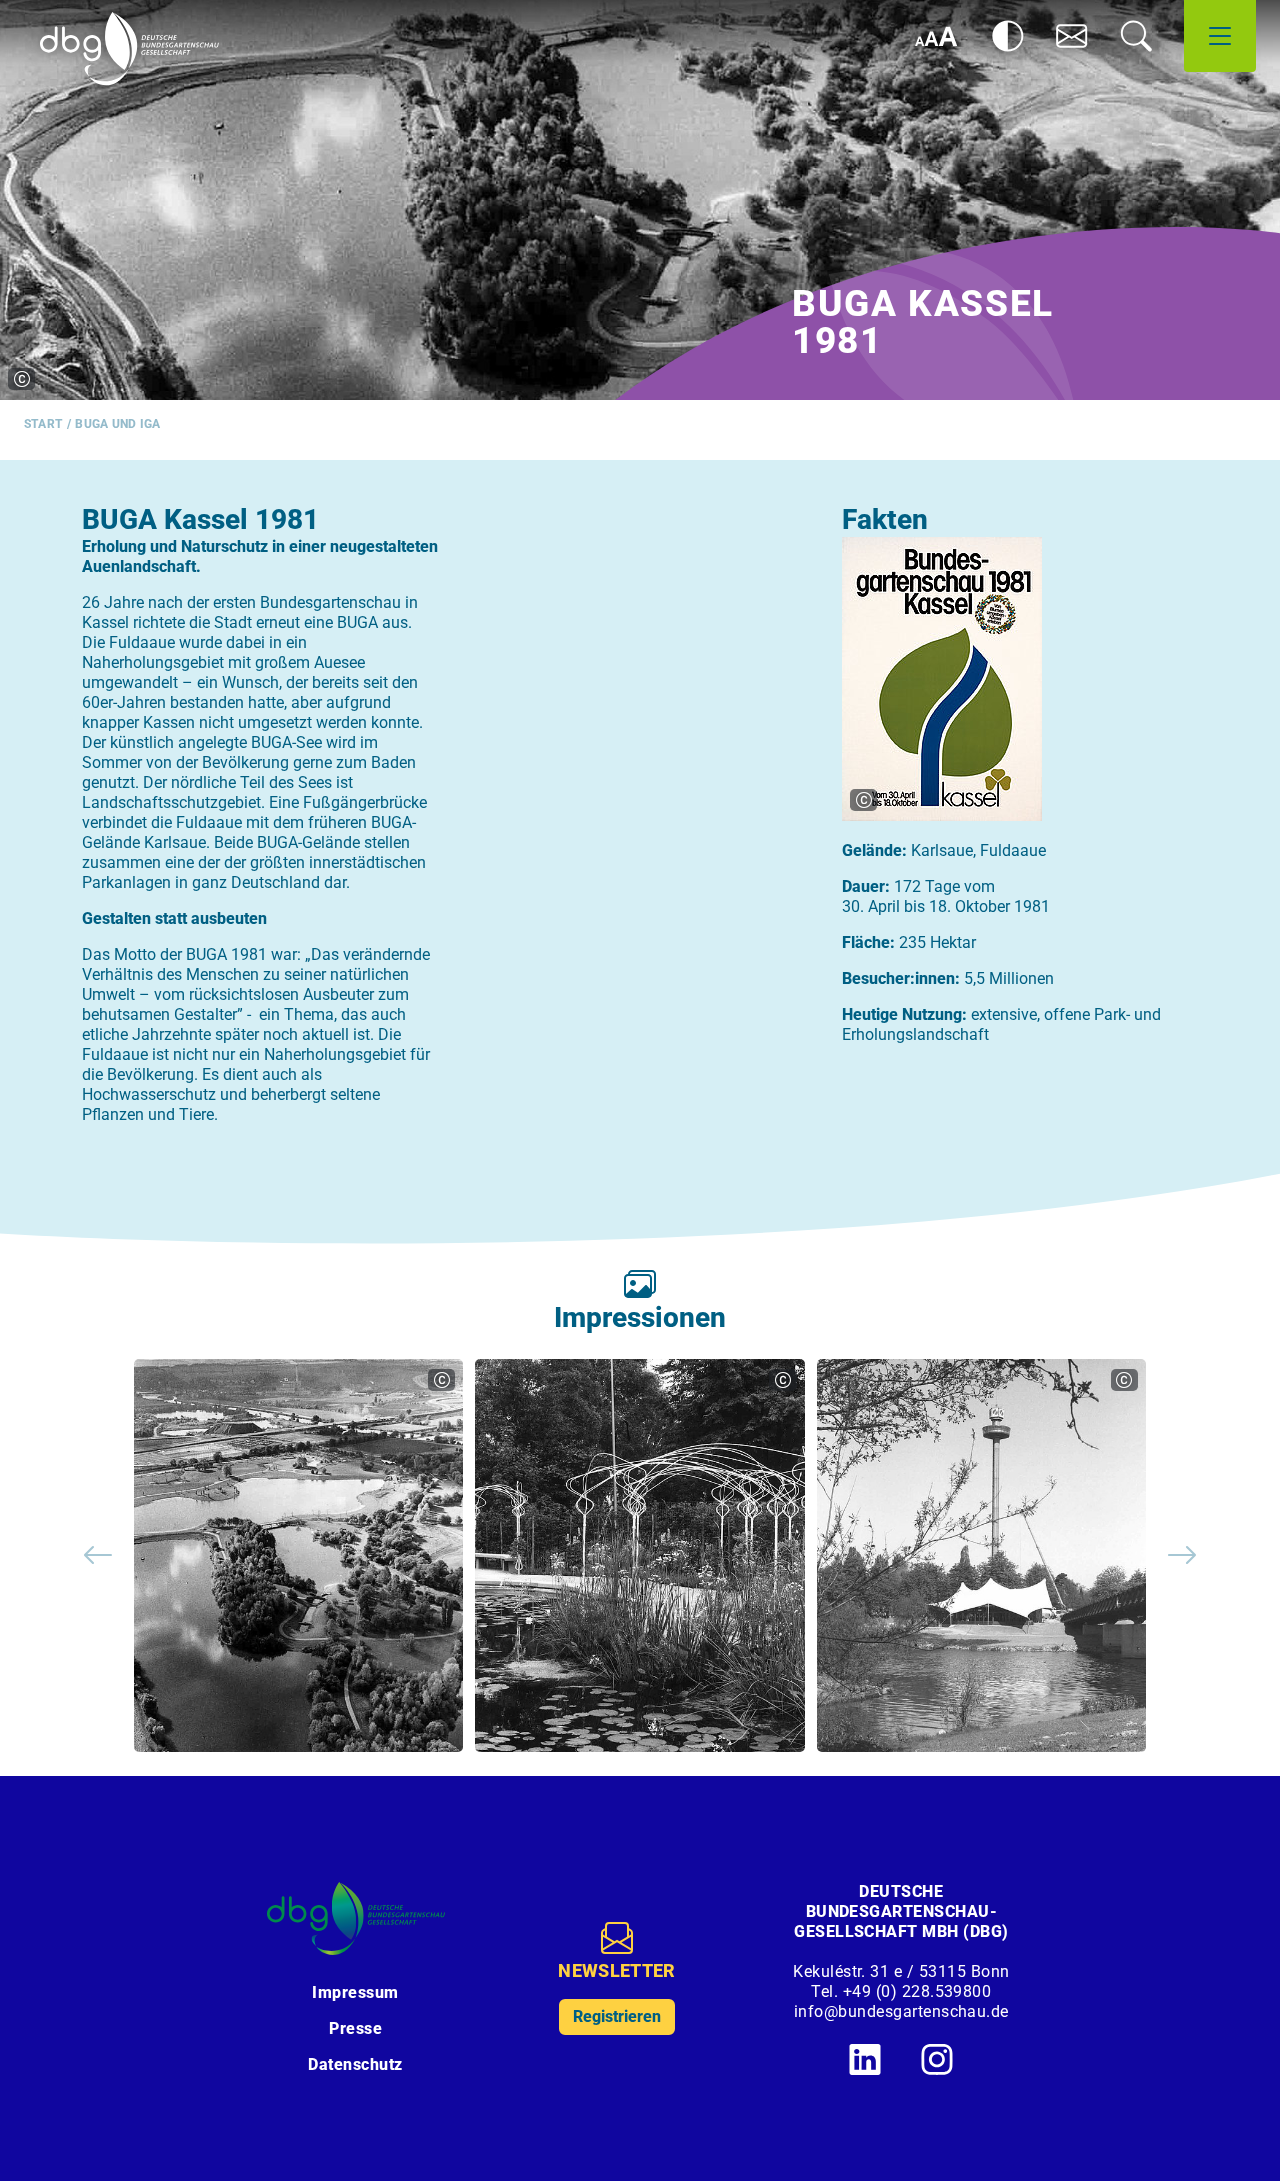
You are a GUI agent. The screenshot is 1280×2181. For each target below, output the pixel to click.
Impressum (355, 1992)
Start (43, 424)
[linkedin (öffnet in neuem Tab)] (865, 2059)
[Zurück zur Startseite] (129, 49)
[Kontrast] (1008, 36)
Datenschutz (355, 2064)
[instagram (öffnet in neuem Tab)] (937, 2059)
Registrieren (617, 2016)
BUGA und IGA (117, 424)
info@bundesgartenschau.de (901, 2011)
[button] (1072, 36)
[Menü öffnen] (1220, 36)
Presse (355, 2028)
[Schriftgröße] (936, 36)
